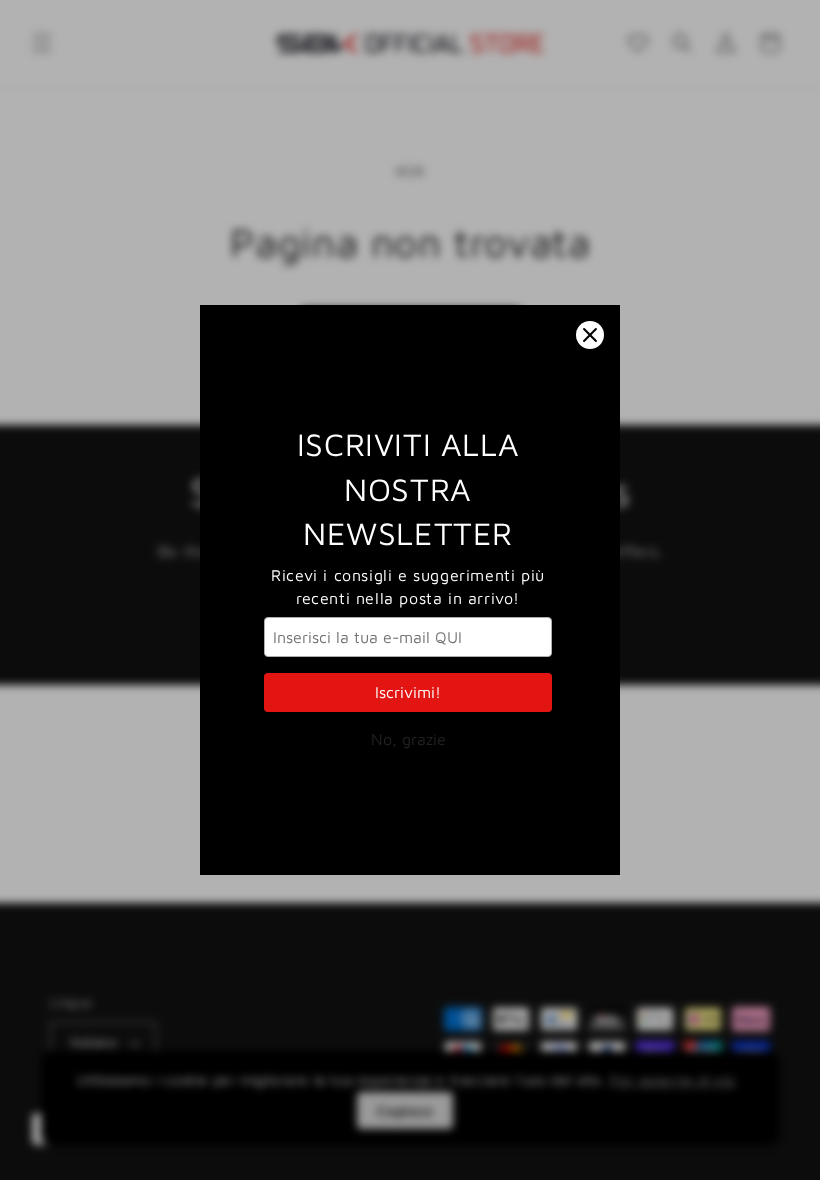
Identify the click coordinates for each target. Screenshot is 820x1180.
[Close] (590, 335)
